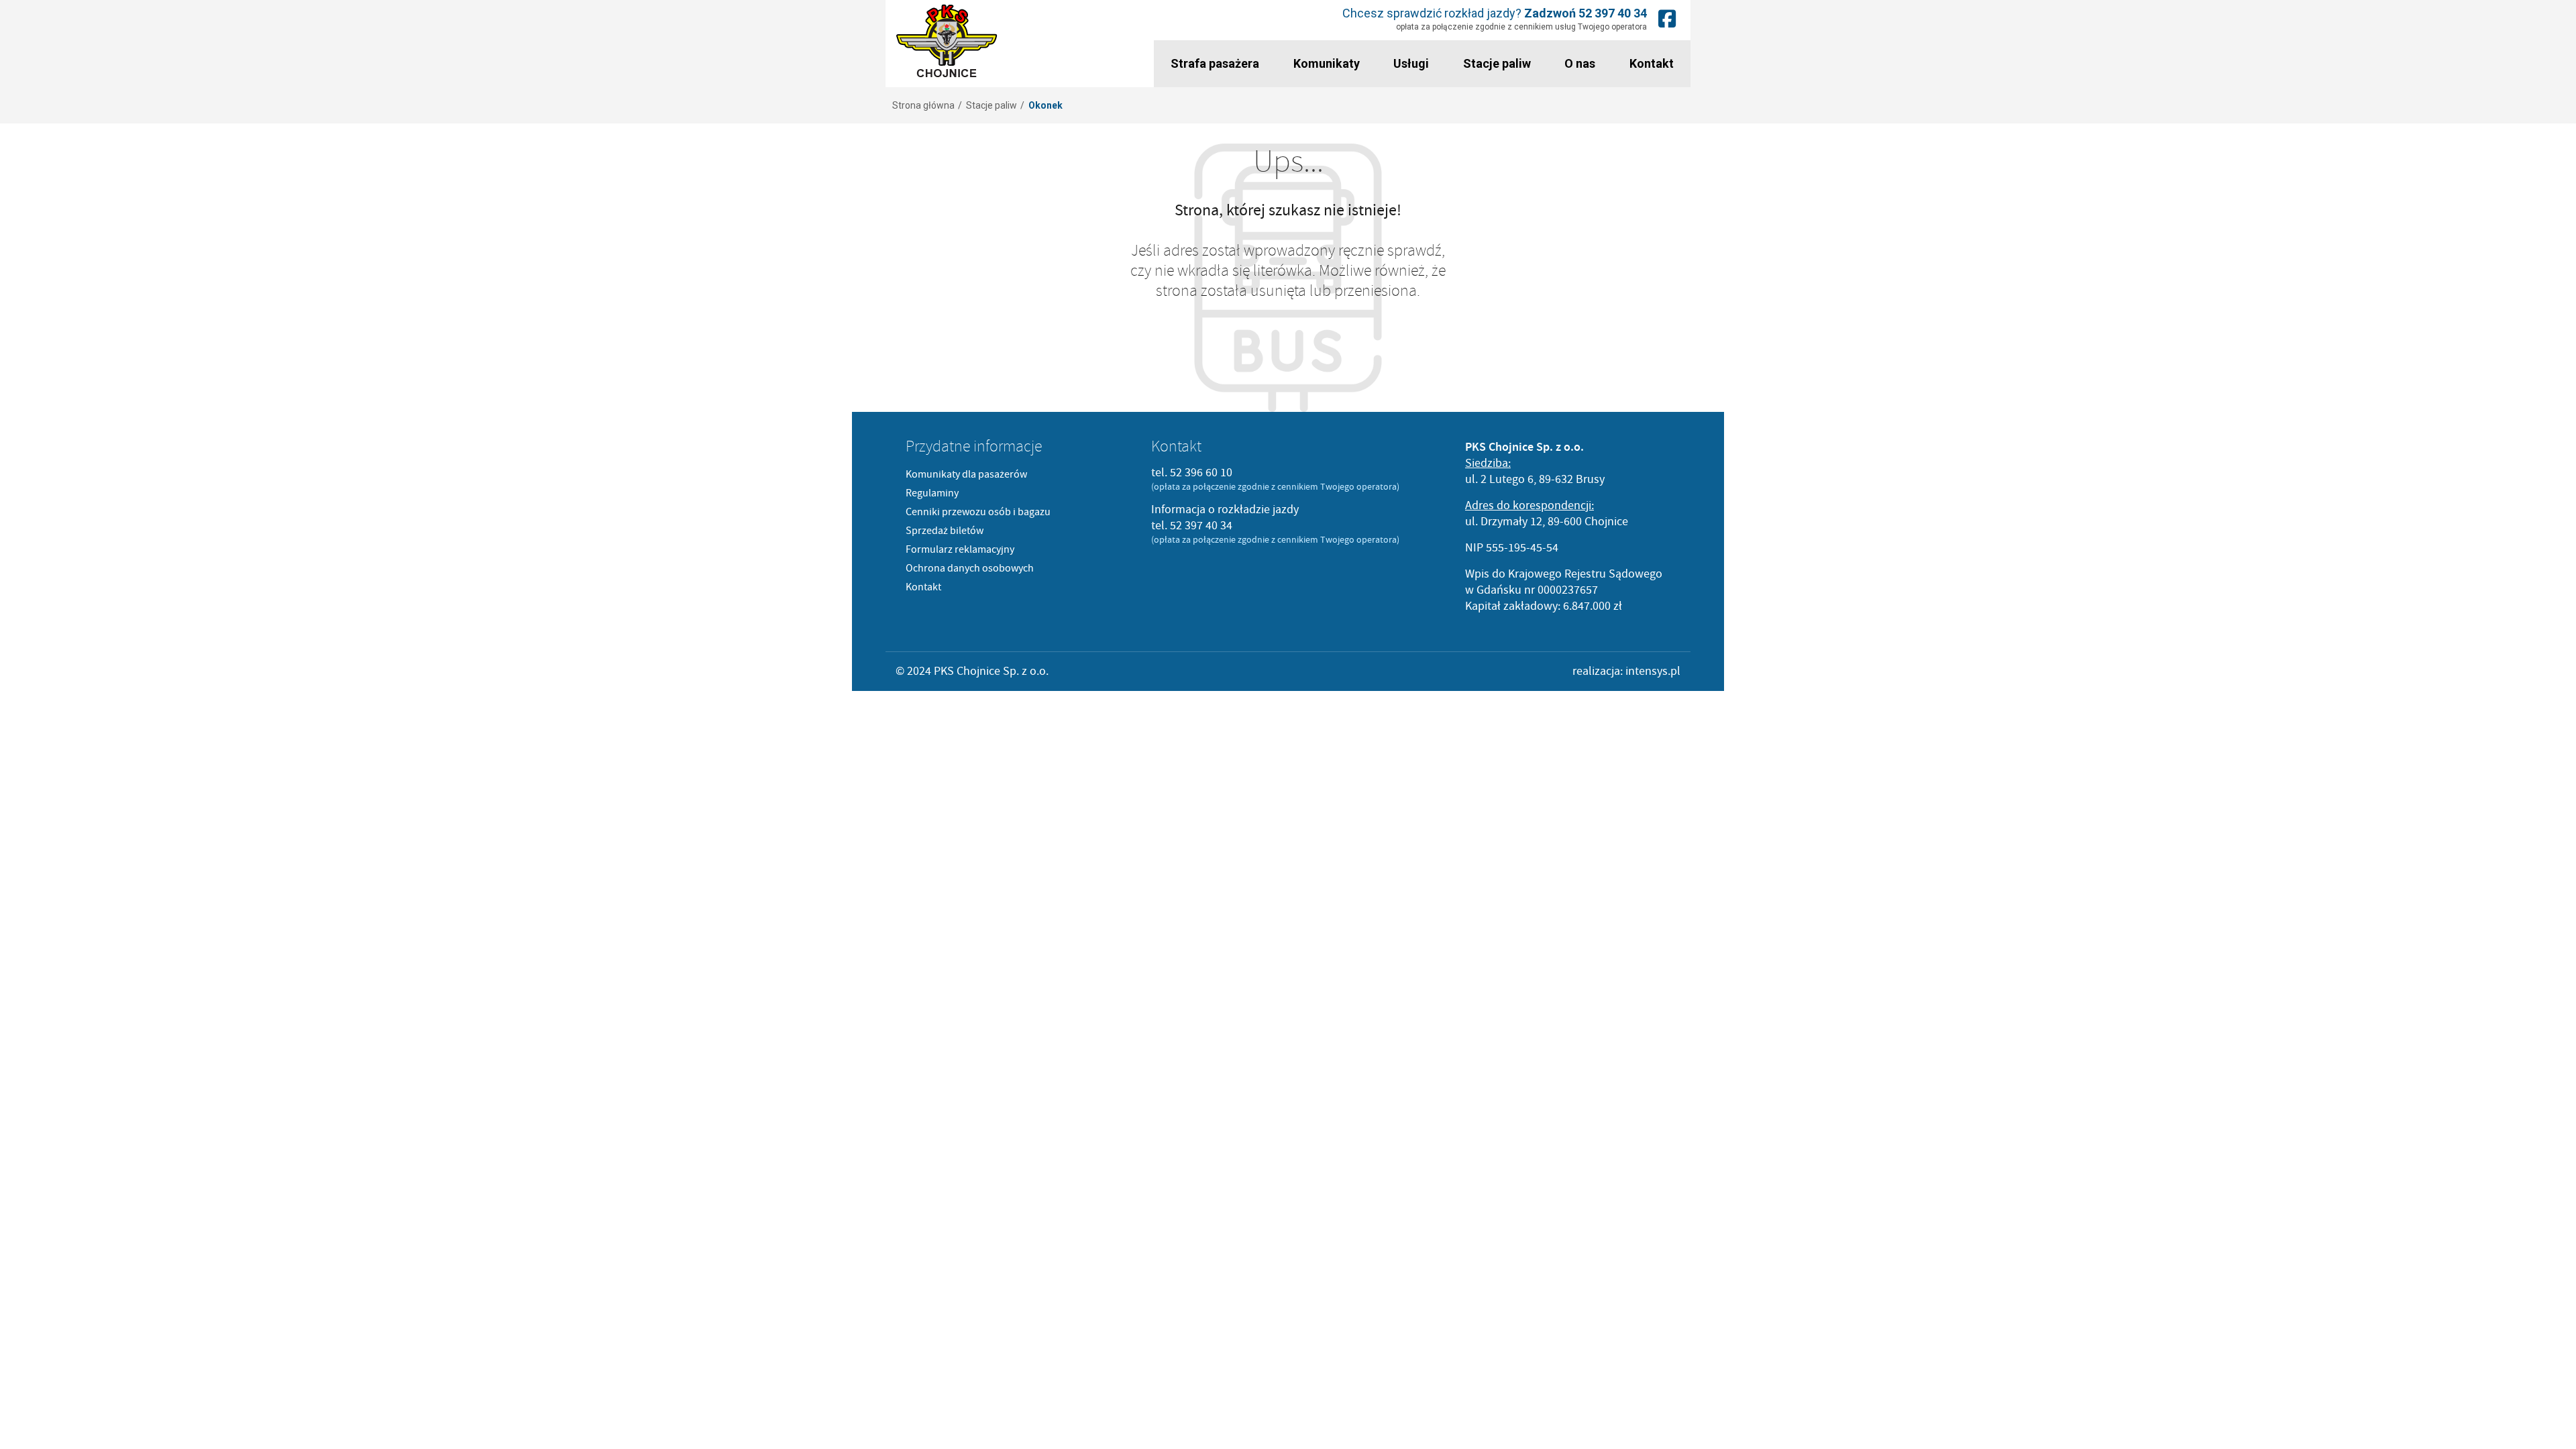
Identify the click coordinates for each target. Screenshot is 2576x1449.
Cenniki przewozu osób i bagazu (978, 512)
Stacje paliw (1497, 63)
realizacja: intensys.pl (1626, 671)
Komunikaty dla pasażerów (966, 474)
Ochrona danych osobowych (970, 568)
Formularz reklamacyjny (960, 549)
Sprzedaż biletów (945, 531)
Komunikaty (1327, 63)
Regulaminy (932, 493)
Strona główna (923, 105)
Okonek (1045, 105)
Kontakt (1652, 63)
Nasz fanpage (1667, 18)
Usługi (1411, 63)
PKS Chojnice (947, 41)
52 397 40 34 (1613, 13)
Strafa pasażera (1215, 63)
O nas (1580, 63)
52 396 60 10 (1201, 473)
